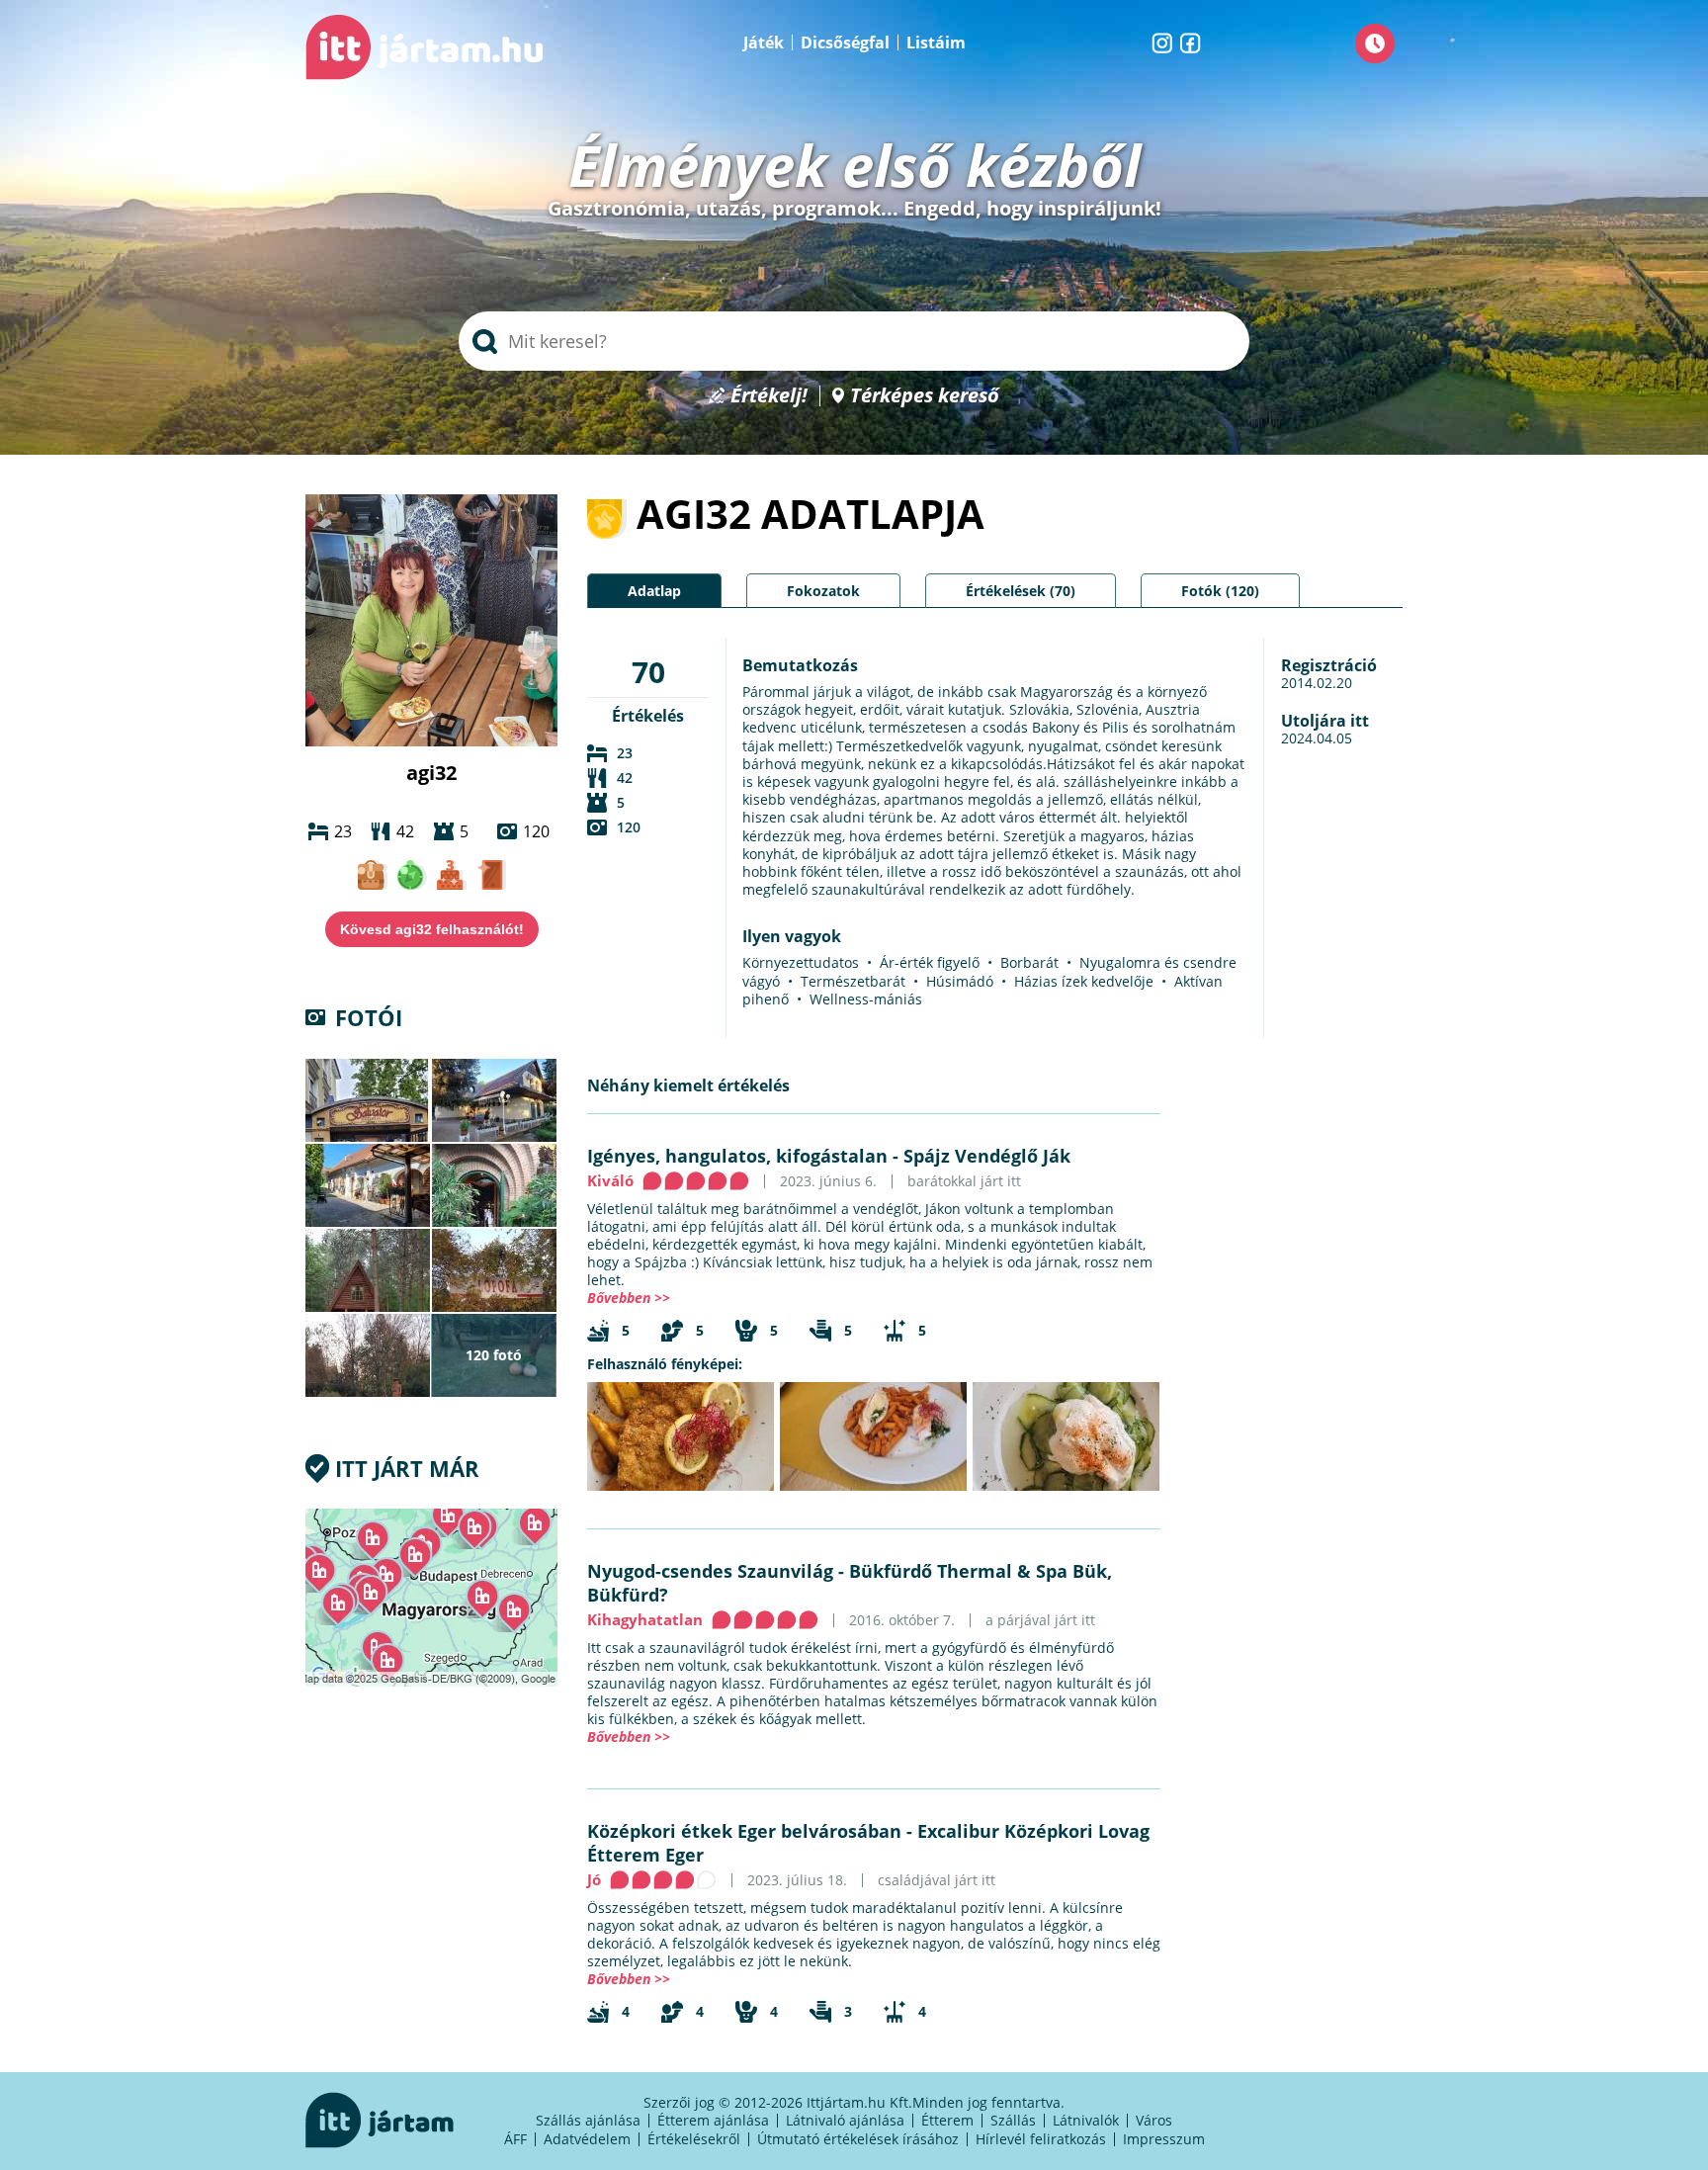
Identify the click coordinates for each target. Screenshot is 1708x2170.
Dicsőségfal (845, 43)
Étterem (947, 2120)
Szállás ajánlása (588, 2120)
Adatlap (654, 591)
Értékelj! (769, 396)
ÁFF (515, 2139)
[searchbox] (854, 341)
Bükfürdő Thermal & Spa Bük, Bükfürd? (850, 1583)
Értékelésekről (694, 2139)
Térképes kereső (925, 396)
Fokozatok (823, 591)
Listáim (936, 43)
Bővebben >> (629, 1298)
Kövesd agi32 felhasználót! (432, 929)
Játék (764, 43)
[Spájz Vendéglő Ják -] (681, 1436)
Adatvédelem (587, 2139)
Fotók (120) (1220, 591)
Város (1154, 2120)
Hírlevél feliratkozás (1041, 2139)
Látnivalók (1086, 2120)
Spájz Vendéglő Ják (987, 1156)
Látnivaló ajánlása (845, 2120)
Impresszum (1164, 2139)
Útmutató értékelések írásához (858, 2139)
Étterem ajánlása (713, 2120)
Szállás (1013, 2120)
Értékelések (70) (1021, 591)
